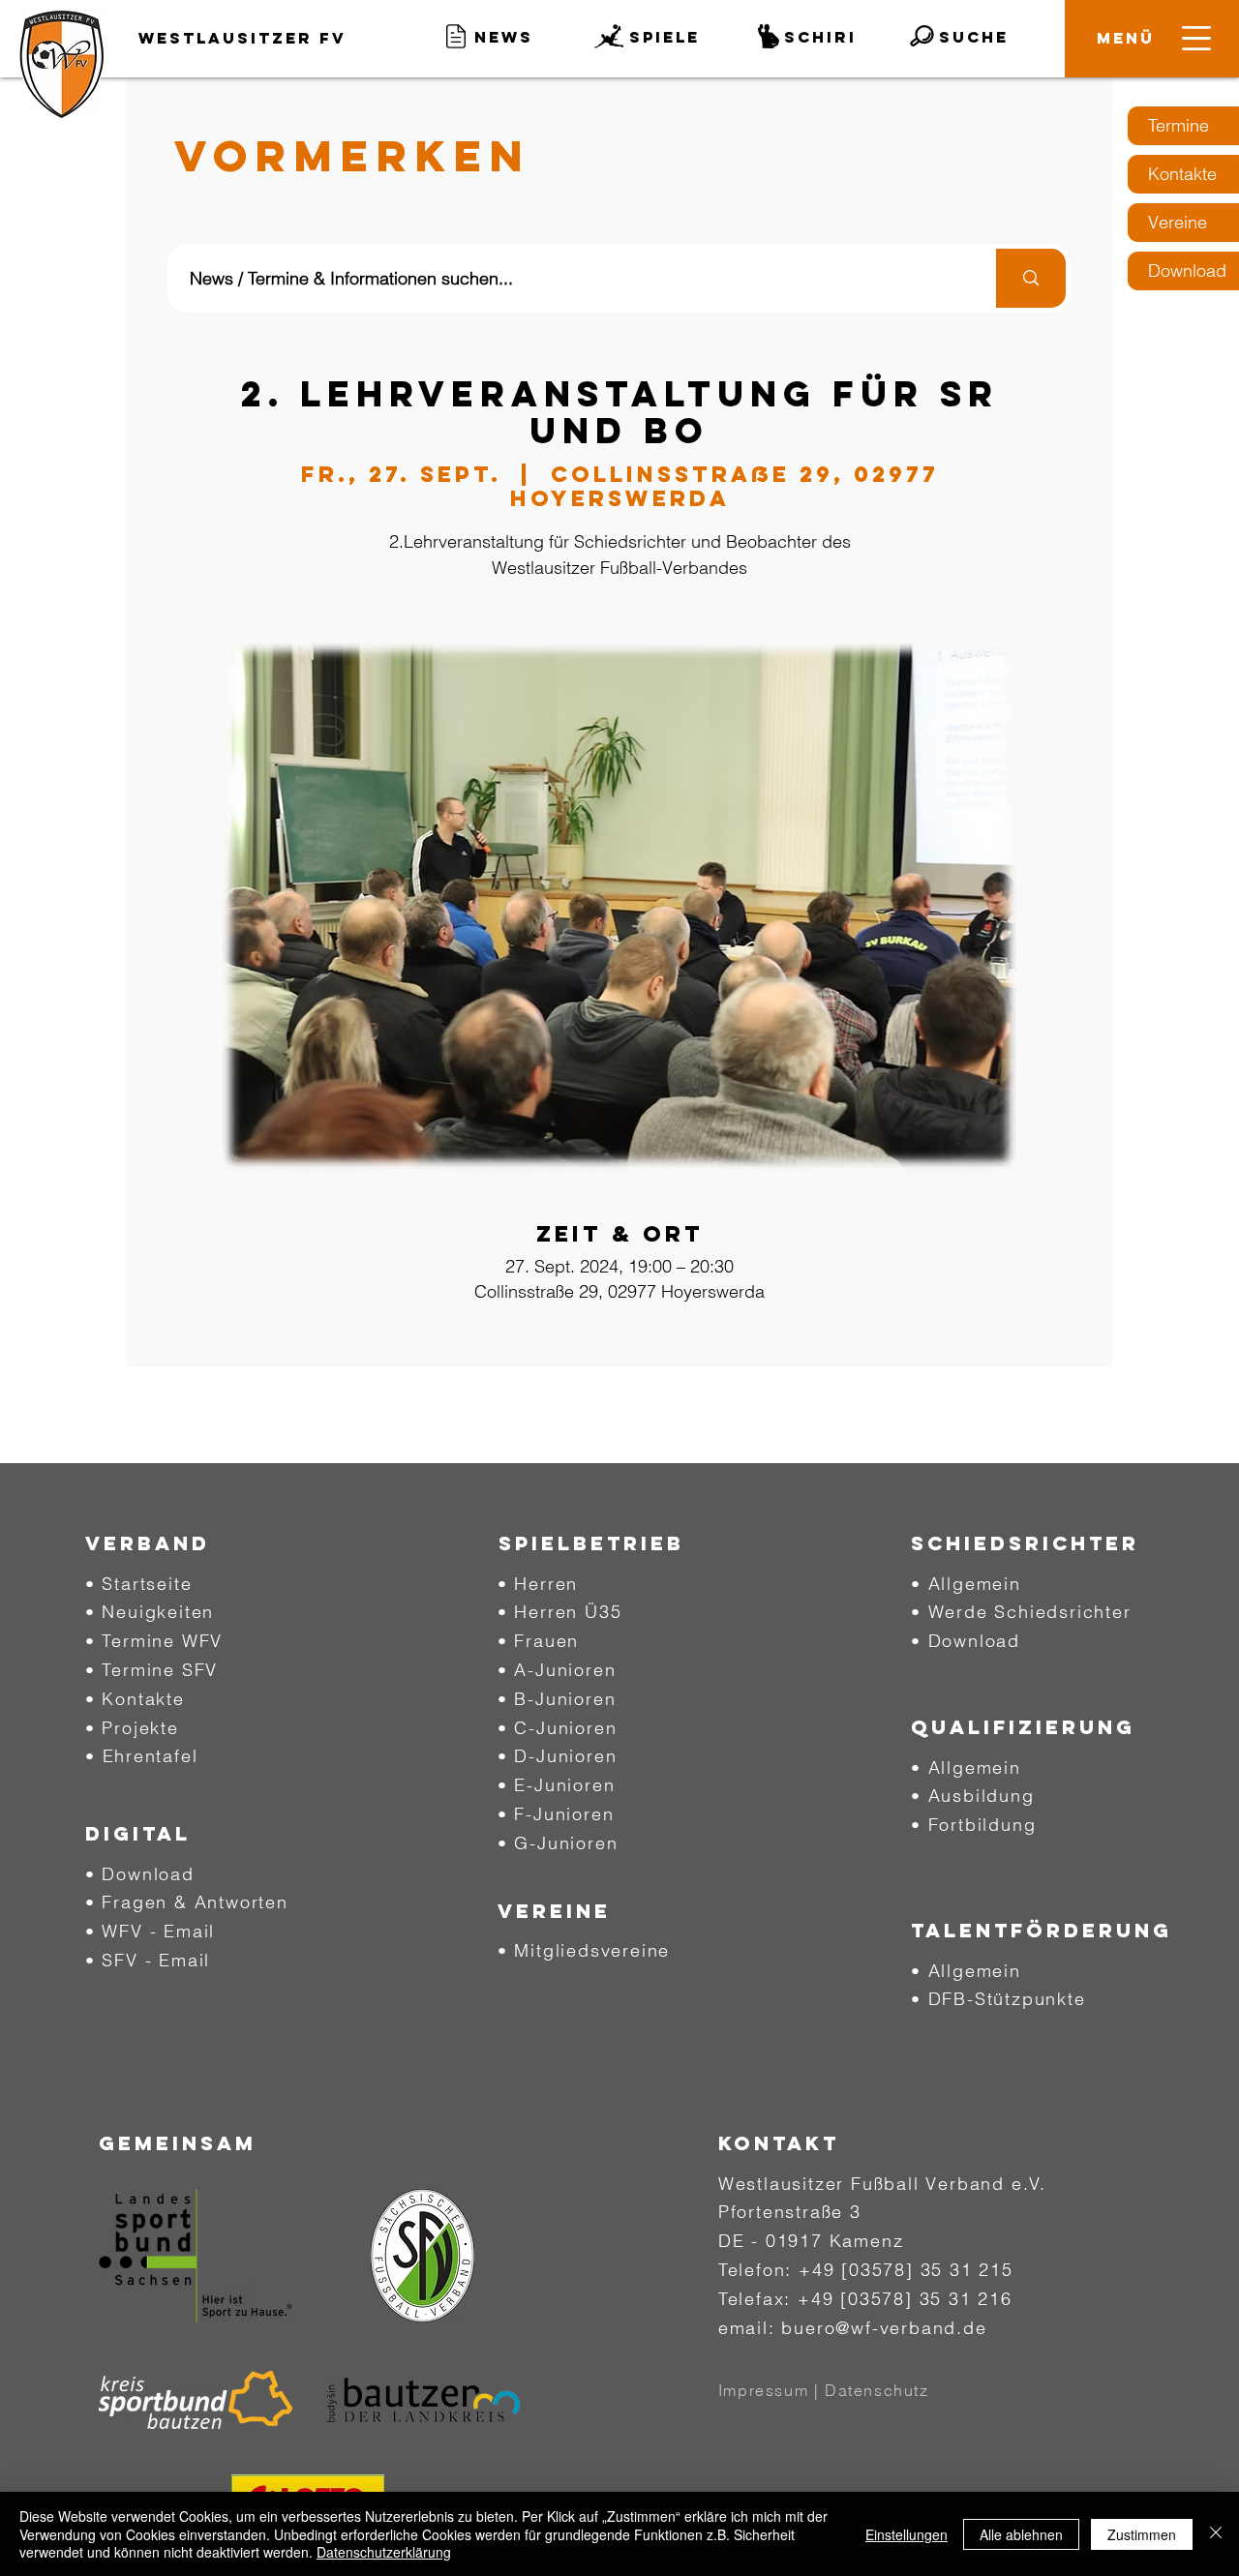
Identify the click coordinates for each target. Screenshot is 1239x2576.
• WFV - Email (150, 1931)
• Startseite (139, 1584)
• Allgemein (966, 1584)
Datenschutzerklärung (384, 2552)
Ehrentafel (151, 1756)
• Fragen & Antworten (187, 1902)
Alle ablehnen (1021, 2534)
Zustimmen (1142, 2534)
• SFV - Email (148, 1960)
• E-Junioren (557, 1785)
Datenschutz (877, 2390)
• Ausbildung (973, 1796)
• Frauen (538, 1641)
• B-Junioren (557, 1699)
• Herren (538, 1584)
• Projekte (132, 1728)
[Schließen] (1216, 2534)
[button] (1126, 38)
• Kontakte (135, 1699)
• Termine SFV (151, 1670)
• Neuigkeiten (150, 1612)
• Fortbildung (973, 1825)
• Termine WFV (154, 1641)
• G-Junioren (558, 1843)
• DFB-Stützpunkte (998, 1999)
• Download (140, 1874)
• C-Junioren (558, 1728)
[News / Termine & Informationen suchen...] (1028, 278)
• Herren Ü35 (560, 1612)
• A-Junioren (557, 1670)
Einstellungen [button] (907, 2534)
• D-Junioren (558, 1756)
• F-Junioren (556, 1814)
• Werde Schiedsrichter (1021, 1612)
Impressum (763, 2390)
